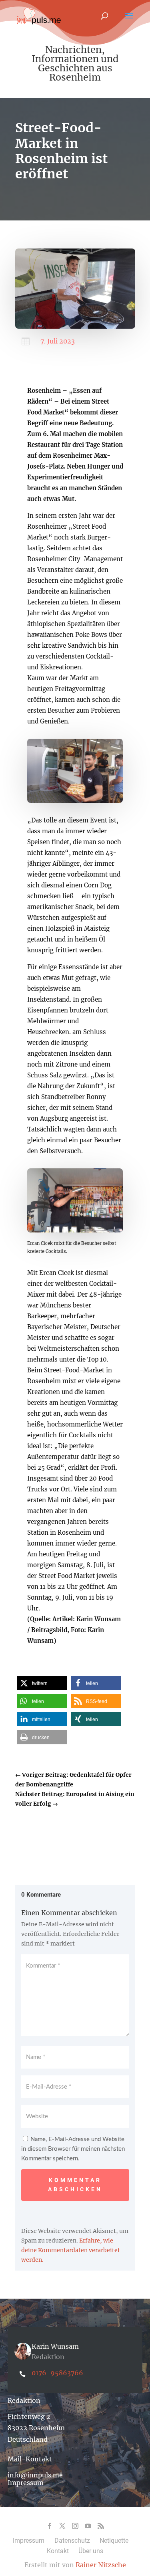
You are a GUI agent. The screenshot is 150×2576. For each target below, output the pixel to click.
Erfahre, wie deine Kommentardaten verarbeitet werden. (71, 2250)
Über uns (91, 2551)
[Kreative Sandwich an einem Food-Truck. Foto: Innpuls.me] (75, 801)
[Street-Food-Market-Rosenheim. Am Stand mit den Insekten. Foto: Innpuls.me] (75, 327)
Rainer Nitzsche (101, 2565)
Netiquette (114, 2541)
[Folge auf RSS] (101, 2526)
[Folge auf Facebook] (50, 2526)
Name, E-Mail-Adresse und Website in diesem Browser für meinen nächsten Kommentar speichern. (73, 2149)
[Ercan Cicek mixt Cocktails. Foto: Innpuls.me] (75, 1230)
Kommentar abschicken (75, 2185)
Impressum (26, 2483)
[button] (42, 1683)
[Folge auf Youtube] (88, 2526)
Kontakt (58, 2551)
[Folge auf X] (62, 2526)
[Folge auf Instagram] (75, 2526)
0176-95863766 (57, 2373)
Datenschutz (72, 2541)
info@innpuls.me (35, 2475)
